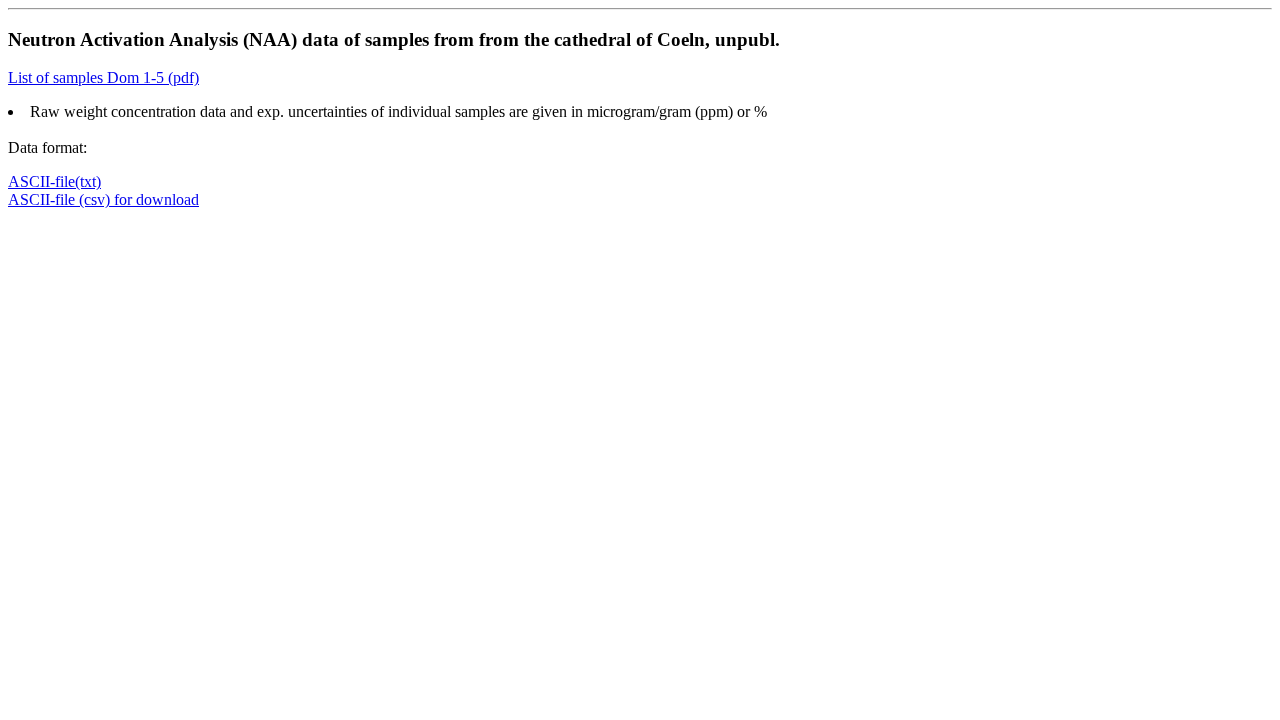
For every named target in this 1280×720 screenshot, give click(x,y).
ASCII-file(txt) (54, 181)
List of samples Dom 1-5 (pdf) (103, 77)
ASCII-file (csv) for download (103, 199)
